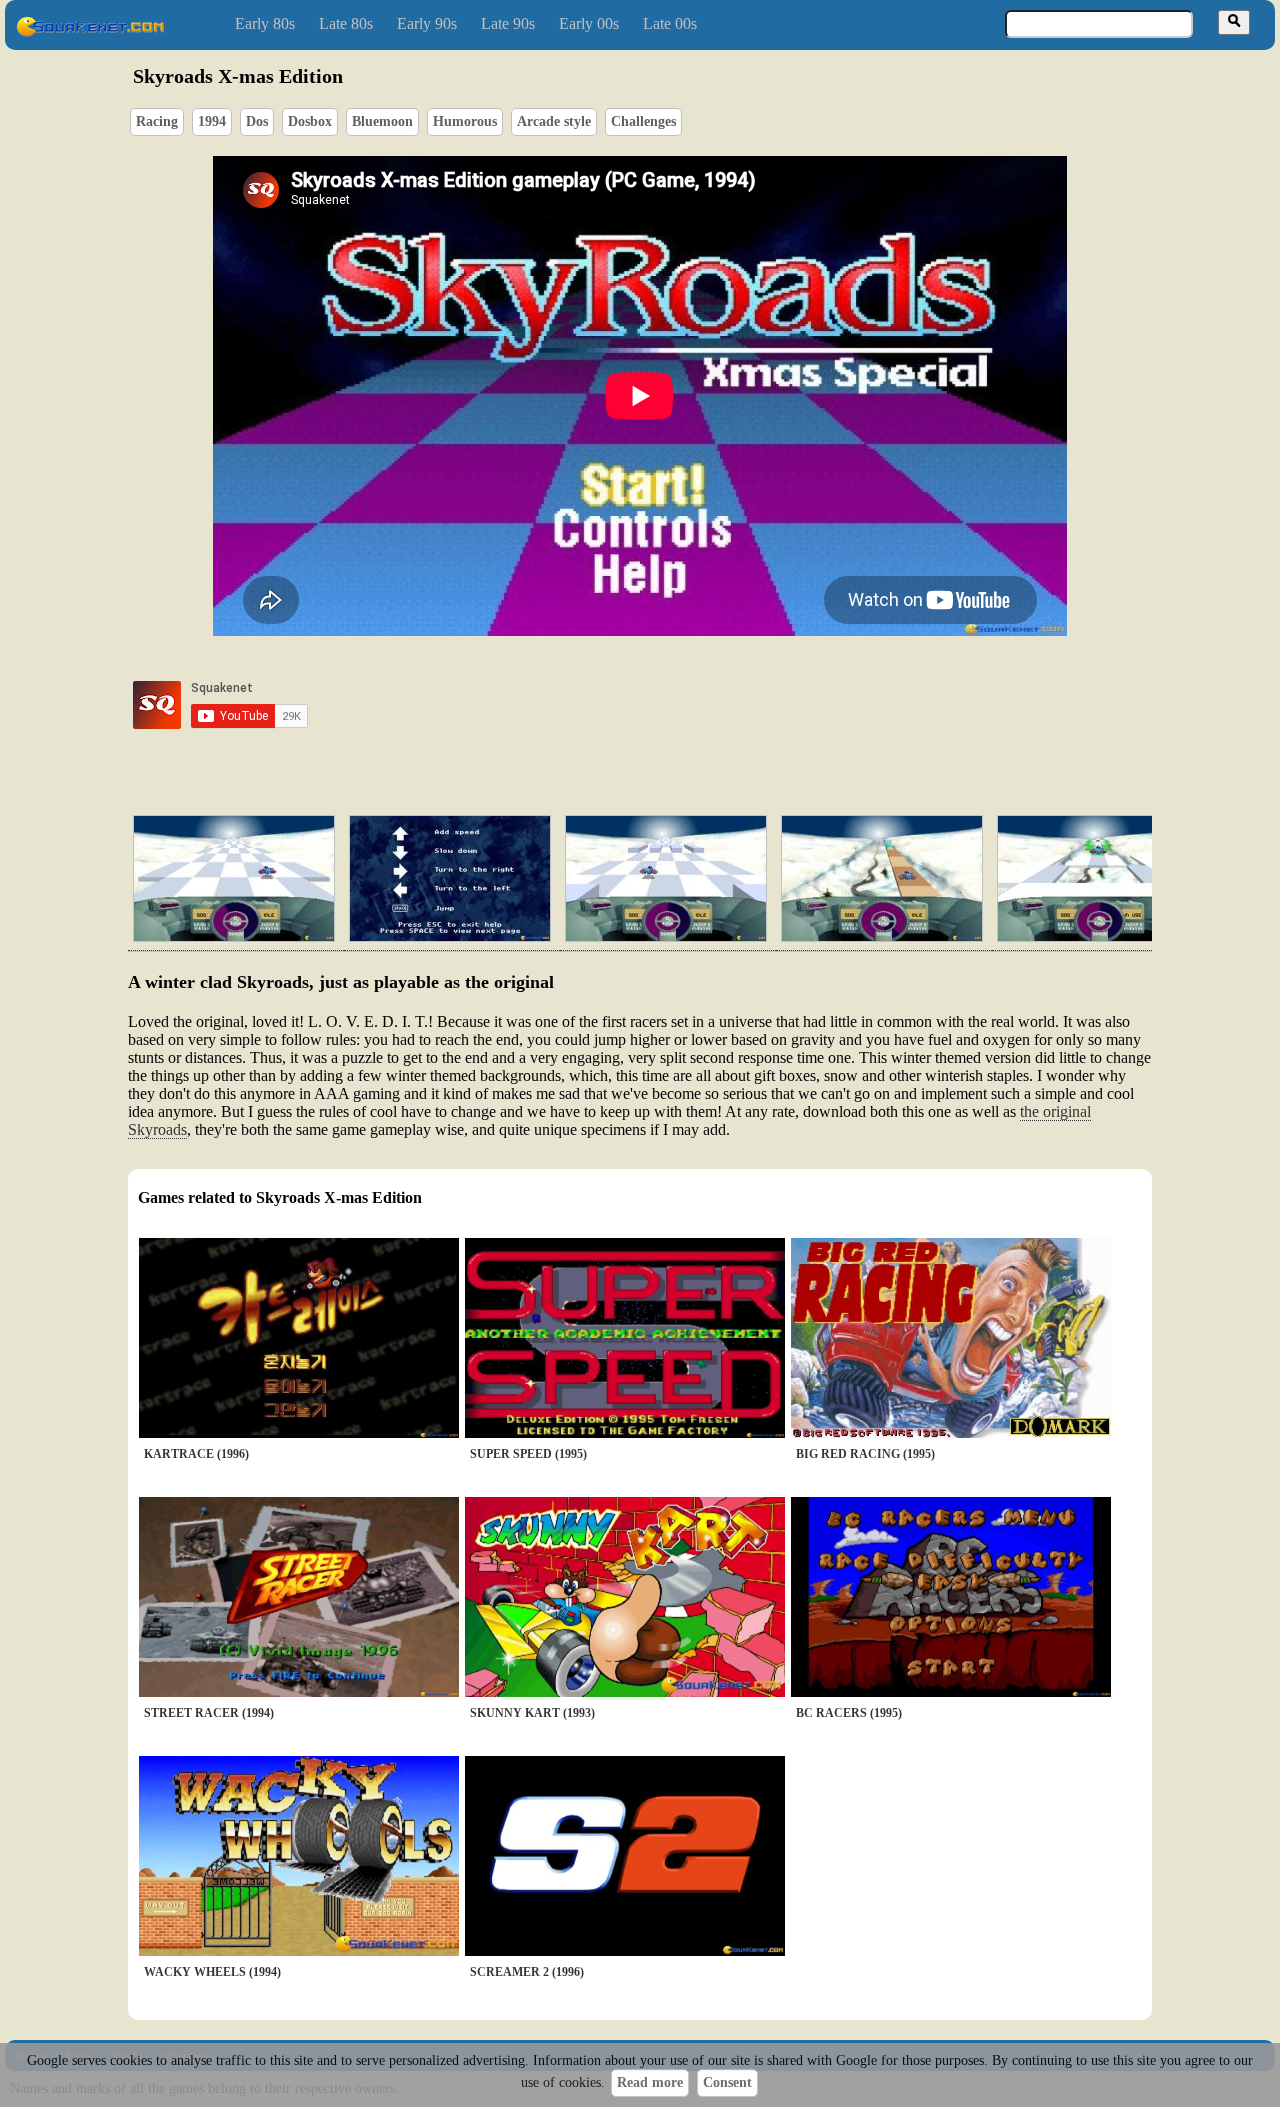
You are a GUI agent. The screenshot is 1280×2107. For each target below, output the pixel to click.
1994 (212, 121)
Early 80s (265, 23)
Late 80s (346, 23)
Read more (650, 2082)
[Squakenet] (90, 32)
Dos (257, 121)
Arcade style (554, 121)
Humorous (465, 121)
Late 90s (508, 23)
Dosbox (310, 121)
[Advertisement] (697, 705)
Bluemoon (382, 121)
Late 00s (670, 23)
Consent (727, 2082)
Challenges (643, 121)
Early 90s (427, 23)
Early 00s (589, 23)
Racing (157, 121)
